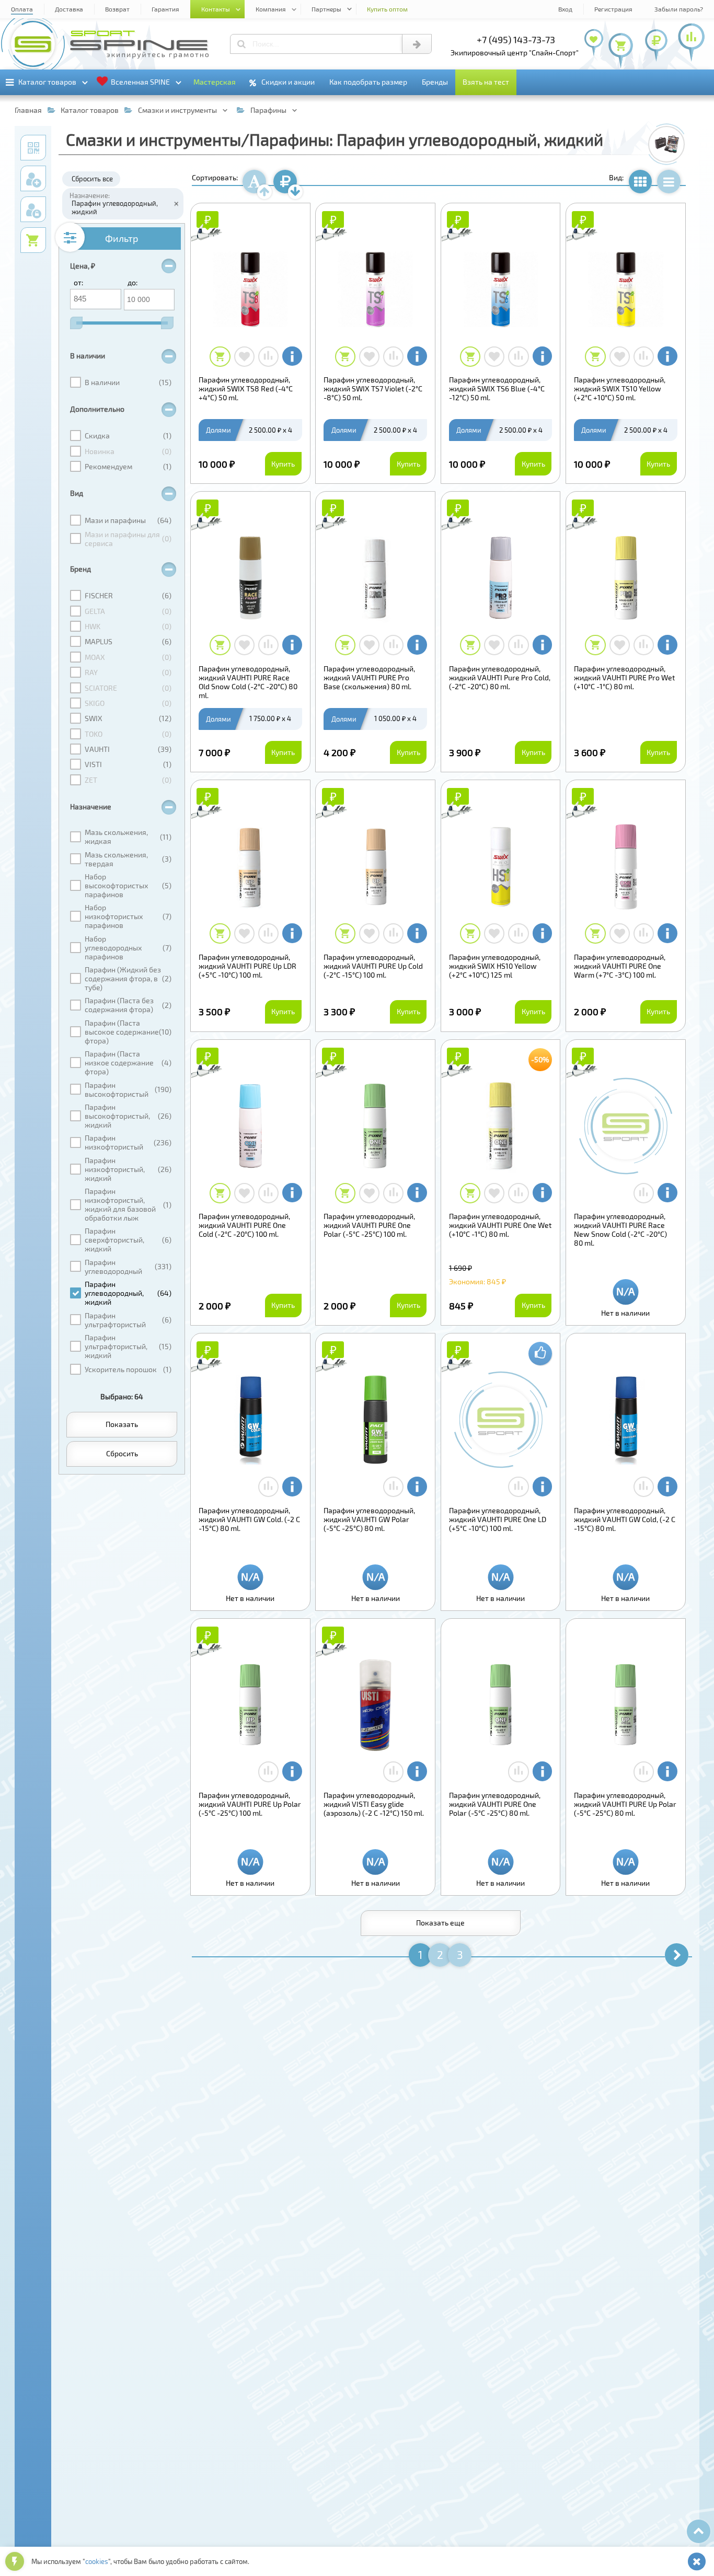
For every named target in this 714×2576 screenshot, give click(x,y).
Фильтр (122, 238)
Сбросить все (92, 179)
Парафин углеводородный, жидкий (115, 207)
